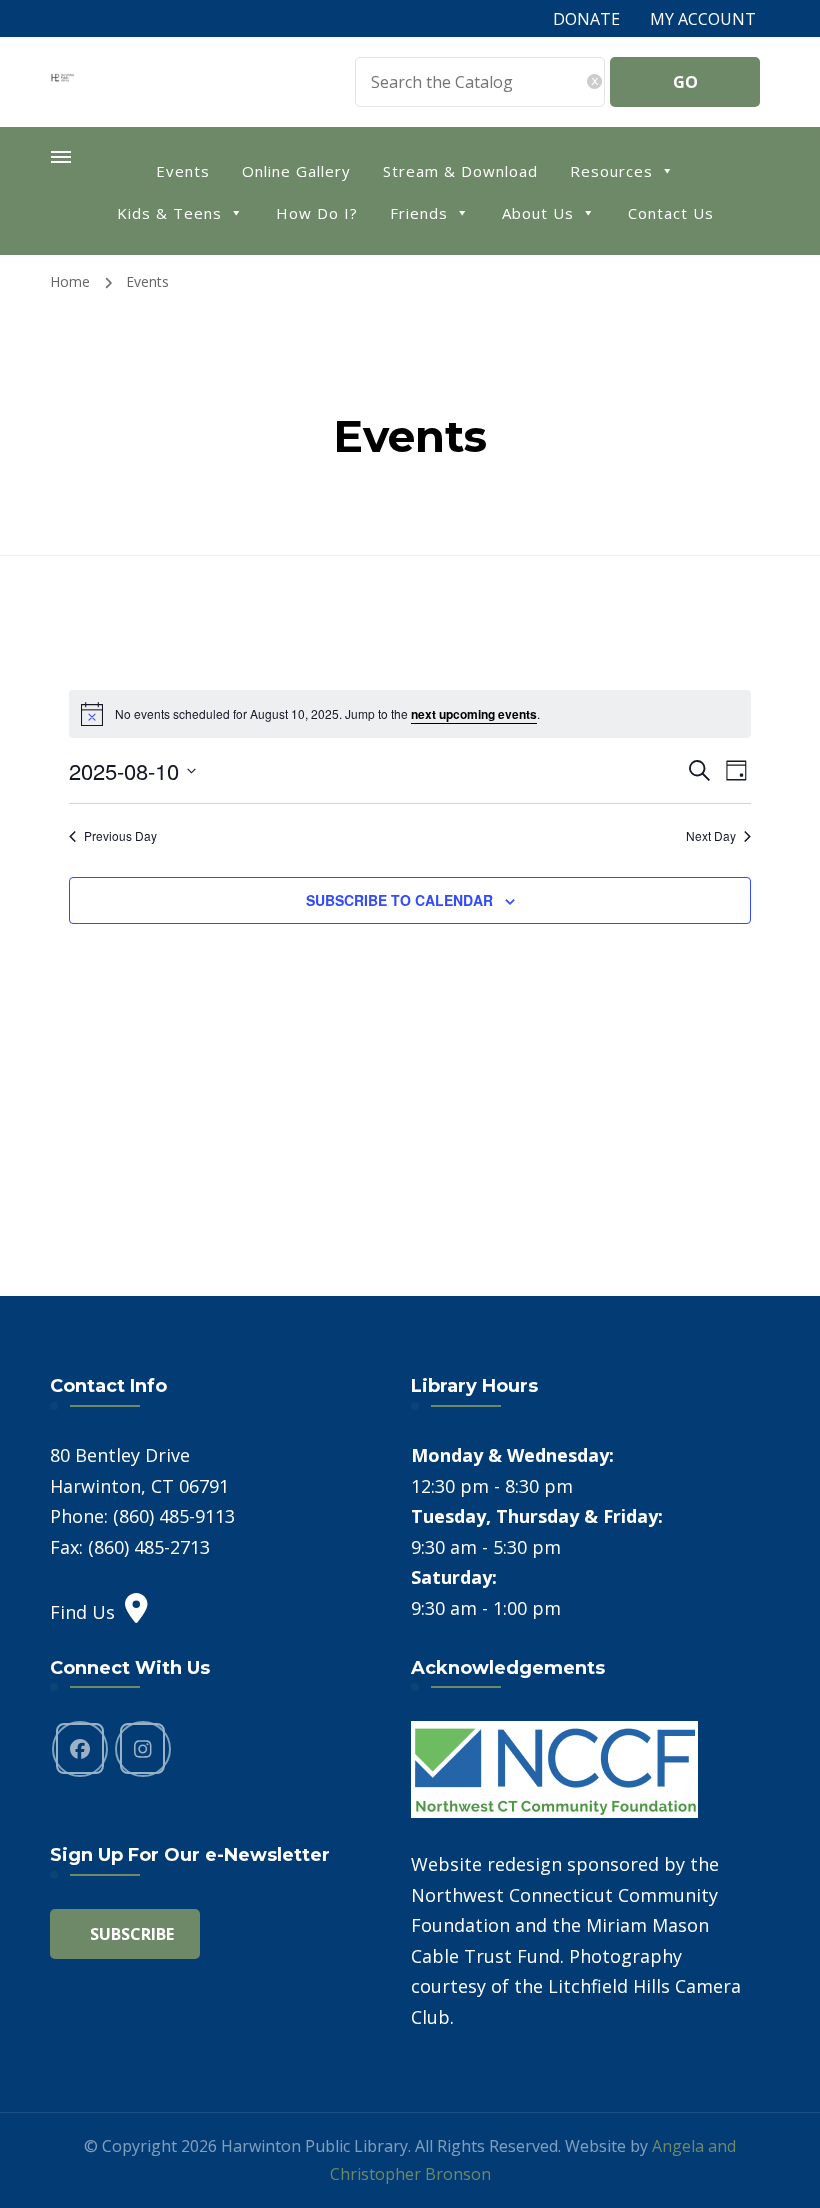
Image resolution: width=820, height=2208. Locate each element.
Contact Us (671, 213)
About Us (538, 213)
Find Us (82, 1612)
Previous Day (120, 836)
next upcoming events (474, 714)
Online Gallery (296, 171)
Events (183, 171)
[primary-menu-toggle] (61, 157)
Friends (419, 213)
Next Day (711, 836)
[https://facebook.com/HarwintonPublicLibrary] (80, 1749)
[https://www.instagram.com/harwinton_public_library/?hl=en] (143, 1749)
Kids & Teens (169, 213)
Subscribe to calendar (399, 900)
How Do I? (317, 213)
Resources (611, 171)
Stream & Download (460, 171)
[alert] (410, 714)
